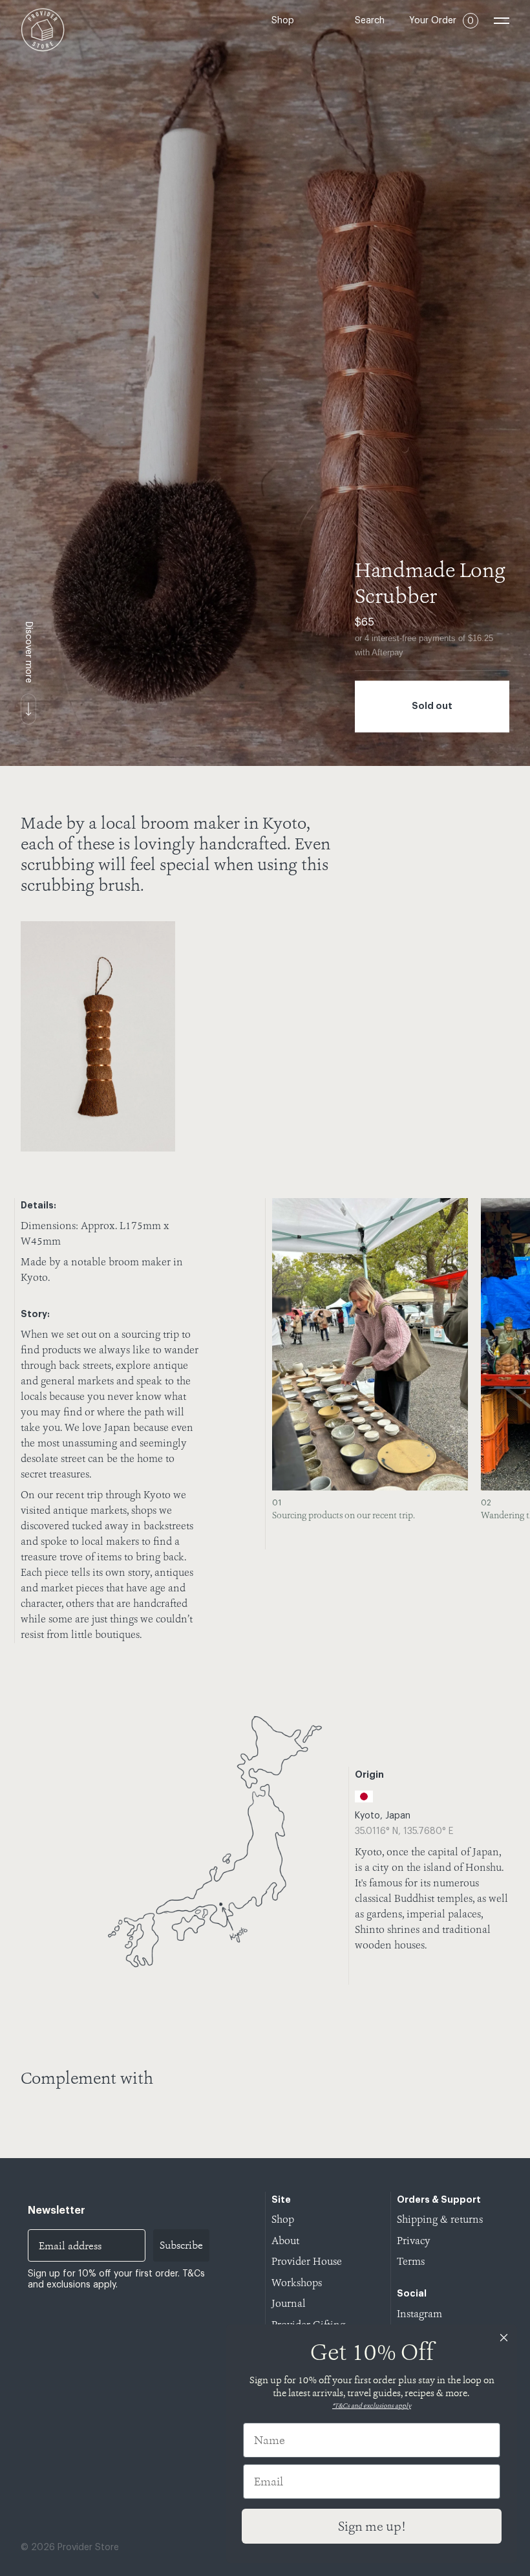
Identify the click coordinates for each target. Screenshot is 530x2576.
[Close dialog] (504, 2338)
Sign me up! (372, 2526)
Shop (283, 21)
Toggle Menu (502, 21)
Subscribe (181, 2245)
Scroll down (28, 709)
